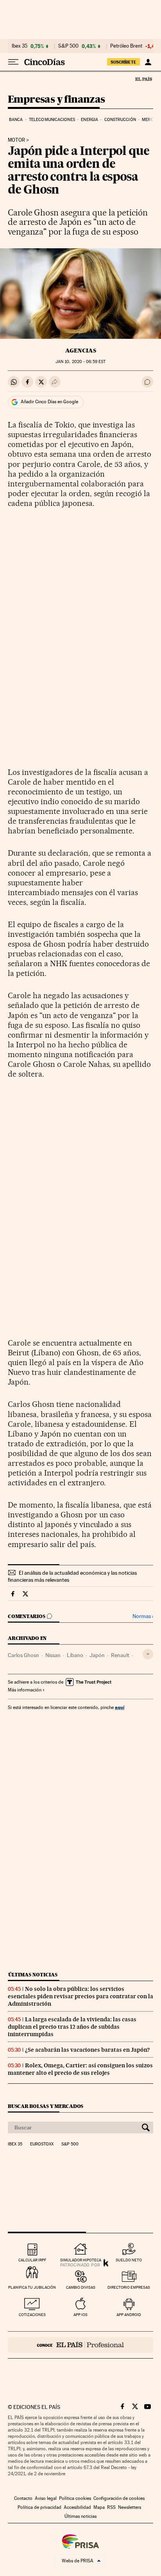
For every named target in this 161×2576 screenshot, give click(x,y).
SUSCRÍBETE (123, 62)
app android (129, 2315)
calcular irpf (32, 2260)
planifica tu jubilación (32, 2287)
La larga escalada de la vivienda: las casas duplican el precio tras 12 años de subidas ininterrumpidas (72, 2027)
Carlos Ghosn (23, 1655)
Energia (89, 120)
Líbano (75, 1655)
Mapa (99, 2507)
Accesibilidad (77, 2507)
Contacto (23, 2498)
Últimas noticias (33, 1975)
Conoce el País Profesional (80, 2345)
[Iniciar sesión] (148, 62)
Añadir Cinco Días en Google (49, 402)
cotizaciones (32, 2315)
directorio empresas (129, 2287)
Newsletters (130, 2507)
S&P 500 (68, 46)
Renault (120, 1655)
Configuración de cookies (119, 2498)
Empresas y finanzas (56, 100)
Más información (25, 1690)
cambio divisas (81, 2287)
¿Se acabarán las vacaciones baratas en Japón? (87, 2050)
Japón (97, 1655)
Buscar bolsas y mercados (46, 2106)
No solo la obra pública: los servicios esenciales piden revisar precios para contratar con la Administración (80, 1996)
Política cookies (75, 2498)
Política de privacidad (39, 2507)
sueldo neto (129, 2260)
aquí (120, 1707)
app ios (80, 2315)
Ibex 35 (20, 46)
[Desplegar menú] (13, 62)
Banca (16, 120)
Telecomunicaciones (52, 120)
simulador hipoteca (81, 2260)
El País (143, 79)
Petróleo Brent (126, 46)
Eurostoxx (42, 2144)
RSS (111, 2507)
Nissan (53, 1655)
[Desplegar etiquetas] (148, 1654)
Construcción (120, 120)
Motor (16, 140)
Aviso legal (46, 2498)
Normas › (143, 1616)
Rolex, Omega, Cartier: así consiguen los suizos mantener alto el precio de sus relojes (80, 2069)
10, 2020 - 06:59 (80, 362)
